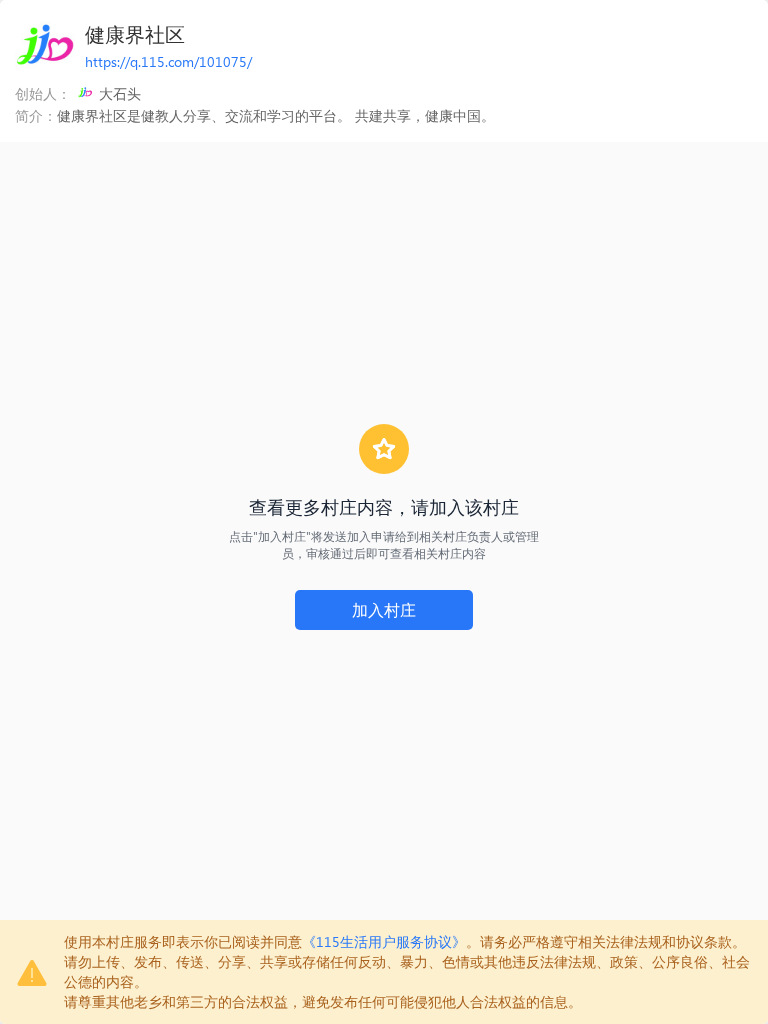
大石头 (120, 93)
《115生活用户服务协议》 (384, 941)
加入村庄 (384, 609)
